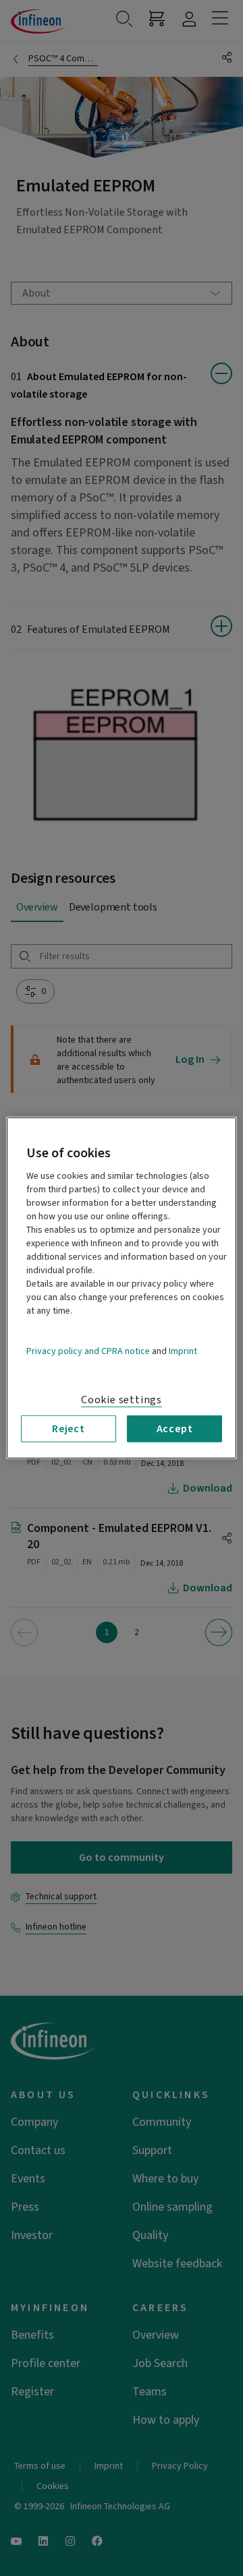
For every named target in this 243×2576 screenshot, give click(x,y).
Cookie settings (122, 1400)
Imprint (183, 1351)
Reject (69, 1429)
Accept (175, 1429)
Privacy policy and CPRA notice (88, 1351)
